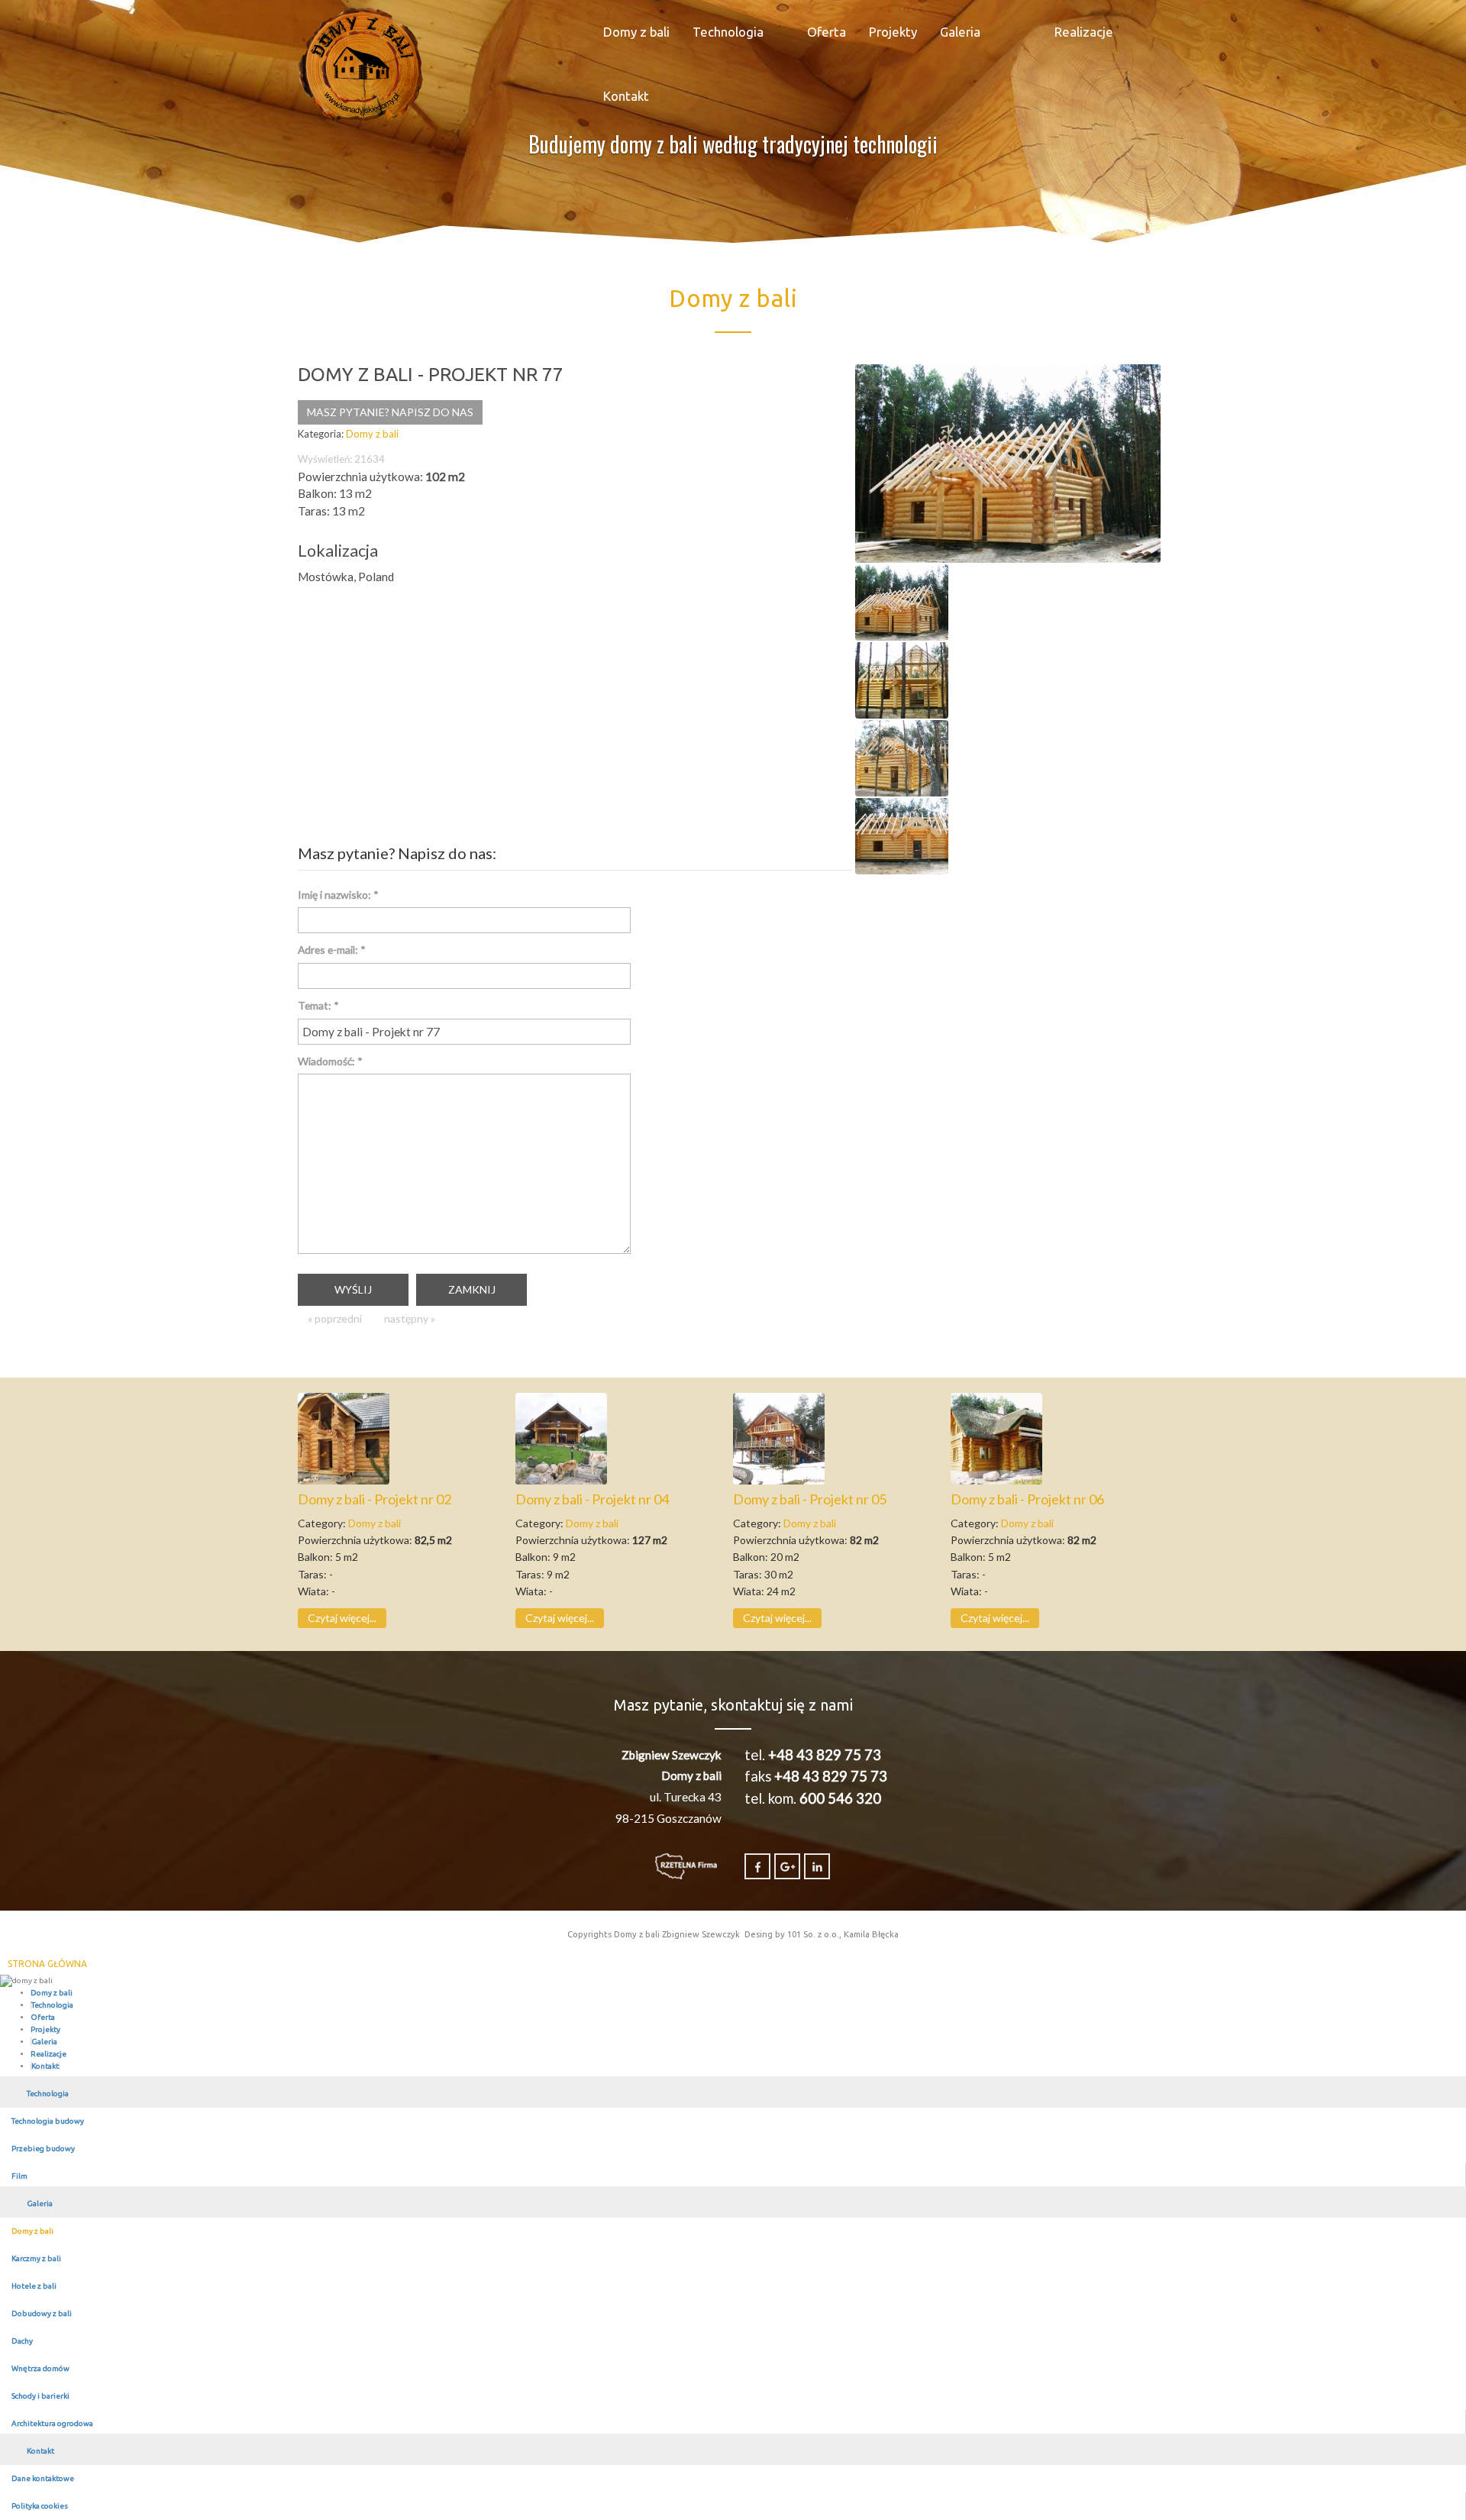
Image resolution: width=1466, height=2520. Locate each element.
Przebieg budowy (43, 2148)
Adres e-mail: (332, 950)
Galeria (960, 32)
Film (19, 2176)
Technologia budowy (48, 2121)
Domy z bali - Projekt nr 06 (1027, 1499)
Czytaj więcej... (342, 1618)
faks (816, 1776)
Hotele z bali (34, 2286)
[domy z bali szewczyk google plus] (787, 1866)
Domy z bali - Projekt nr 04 (592, 1499)
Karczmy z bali (36, 2258)
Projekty (893, 32)
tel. (813, 1755)
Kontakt (626, 96)
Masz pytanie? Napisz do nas (390, 412)
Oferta (827, 32)
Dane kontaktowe (43, 2478)
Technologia (728, 32)
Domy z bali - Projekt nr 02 (375, 1499)
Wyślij (353, 1289)
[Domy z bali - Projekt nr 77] (1008, 462)
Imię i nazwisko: (338, 895)
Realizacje (1084, 32)
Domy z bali (636, 32)
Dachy (22, 2341)
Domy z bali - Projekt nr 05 (810, 1499)
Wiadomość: (330, 1061)
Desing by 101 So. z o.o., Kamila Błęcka (822, 1934)
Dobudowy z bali (42, 2313)
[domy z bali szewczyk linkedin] (817, 1866)
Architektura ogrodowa (52, 2423)
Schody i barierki (40, 2396)
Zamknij (472, 1289)
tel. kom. (813, 1798)
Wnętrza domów (40, 2368)
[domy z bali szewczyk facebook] (757, 1866)
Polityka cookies (40, 2506)
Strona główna (47, 1964)
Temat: (318, 1005)
